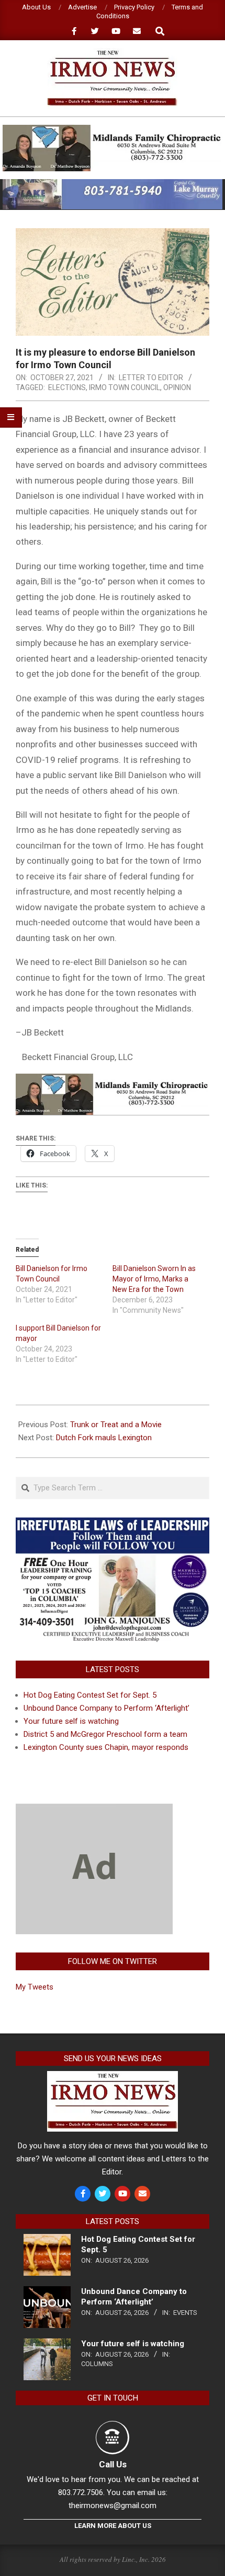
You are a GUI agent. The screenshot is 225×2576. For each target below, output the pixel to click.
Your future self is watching (71, 1721)
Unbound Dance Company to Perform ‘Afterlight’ (106, 1708)
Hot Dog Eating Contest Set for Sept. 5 (90, 1695)
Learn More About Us (113, 2526)
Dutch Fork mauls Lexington (104, 1438)
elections (67, 387)
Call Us (113, 2464)
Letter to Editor (151, 378)
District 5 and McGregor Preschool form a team (105, 1734)
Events (185, 2313)
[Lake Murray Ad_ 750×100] (113, 184)
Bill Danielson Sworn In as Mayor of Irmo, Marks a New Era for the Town (154, 1279)
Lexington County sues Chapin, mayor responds (106, 1747)
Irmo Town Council (125, 387)
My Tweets (35, 1987)
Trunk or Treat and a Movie (116, 1425)
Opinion (177, 387)
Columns (97, 2364)
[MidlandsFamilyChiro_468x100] (113, 129)
